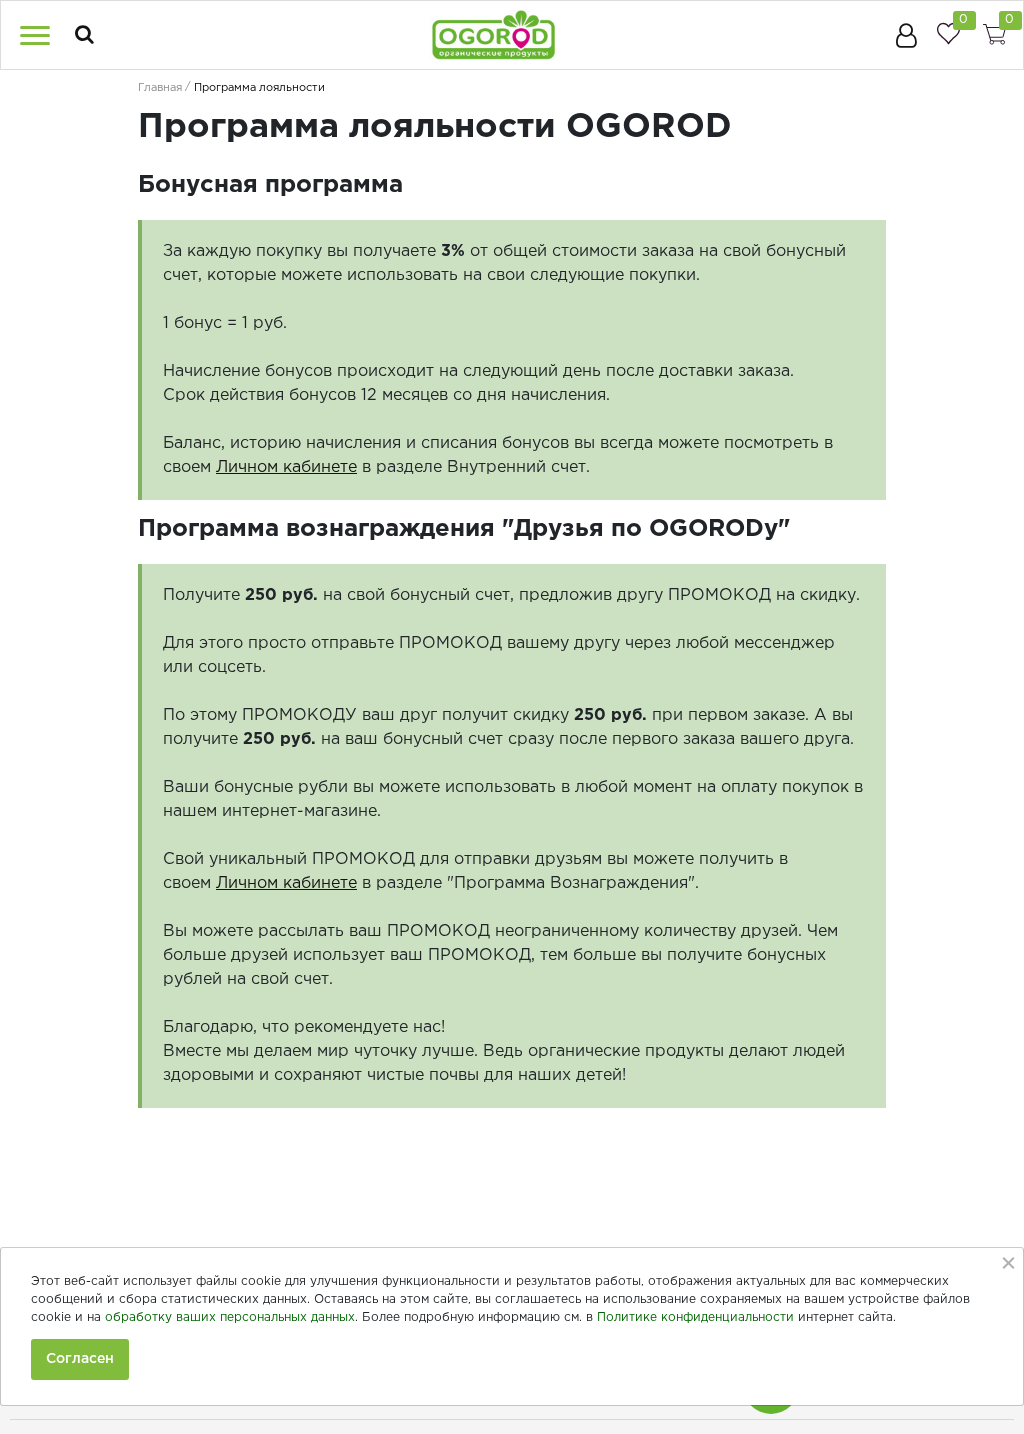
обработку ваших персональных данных (230, 1317)
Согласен (80, 1359)
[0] (948, 33)
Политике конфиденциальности (695, 1317)
